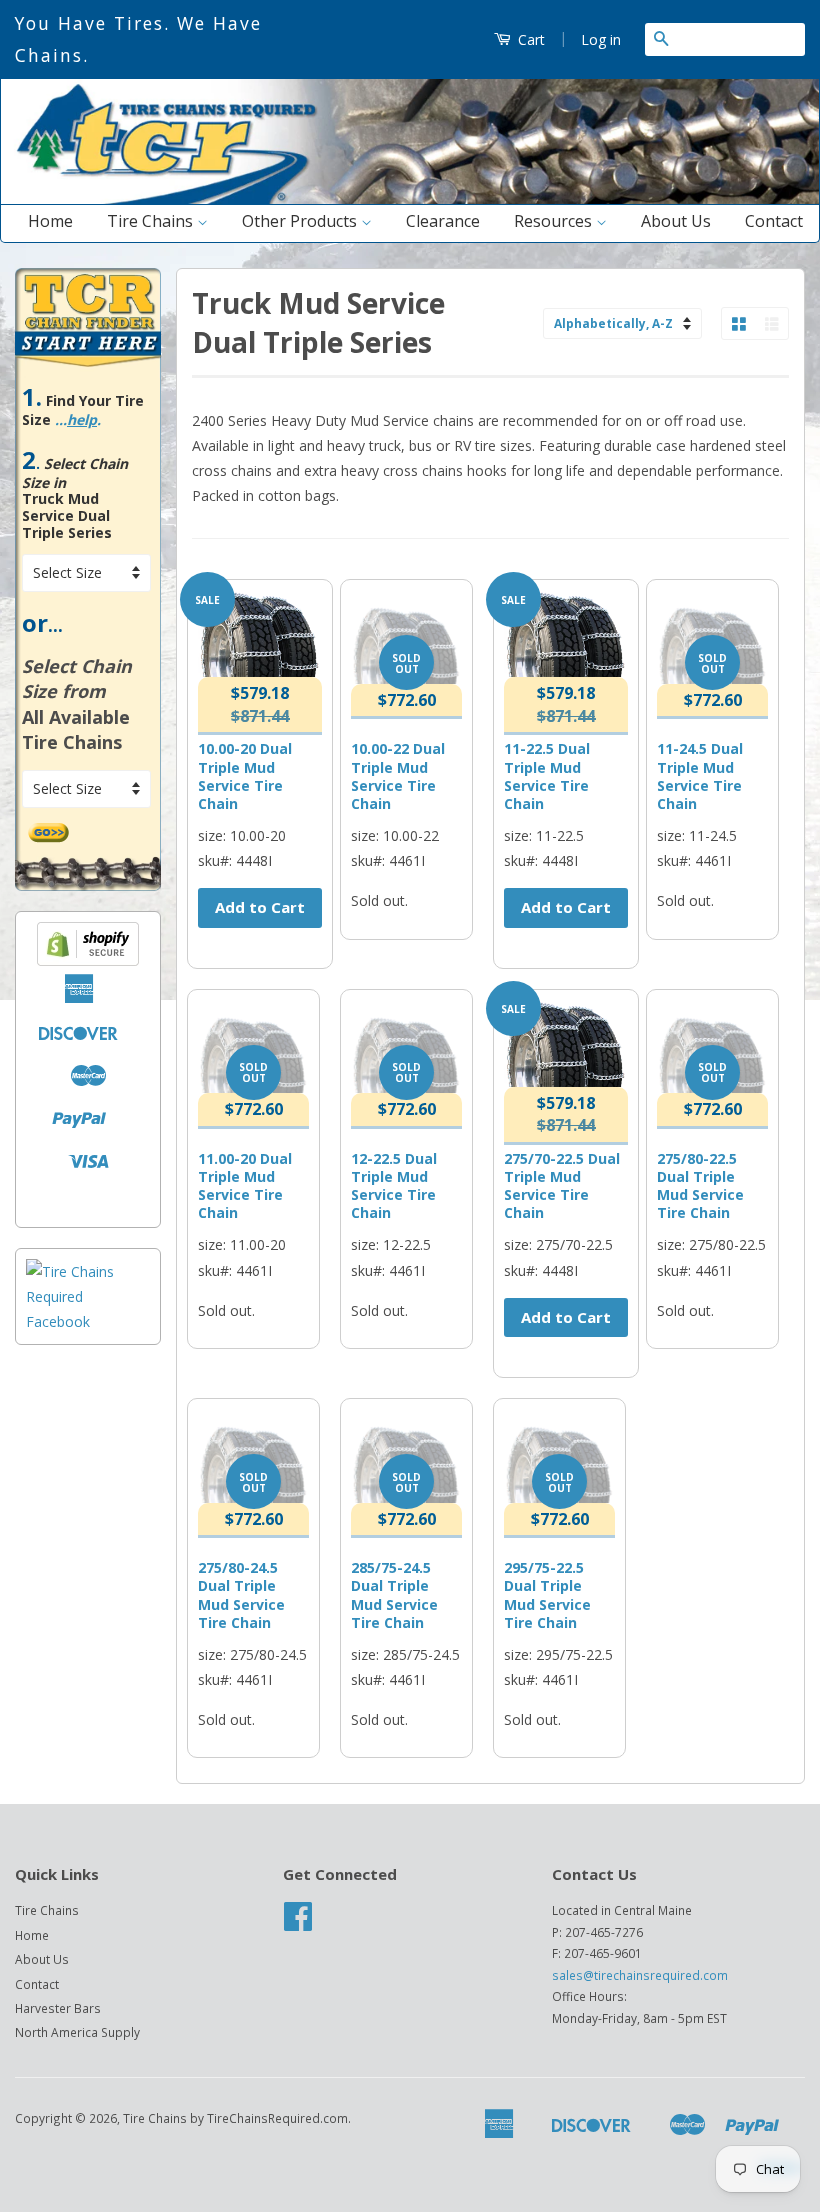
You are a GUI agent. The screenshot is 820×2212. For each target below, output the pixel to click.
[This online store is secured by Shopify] (88, 960)
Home (50, 221)
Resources (555, 221)
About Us (676, 221)
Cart (529, 39)
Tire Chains (152, 221)
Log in (601, 39)
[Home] (410, 199)
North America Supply (77, 2032)
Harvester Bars (58, 2008)
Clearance (443, 221)
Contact (774, 221)
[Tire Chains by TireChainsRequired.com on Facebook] (298, 1923)
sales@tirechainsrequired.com (640, 1975)
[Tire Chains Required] (88, 1321)
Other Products (301, 221)
